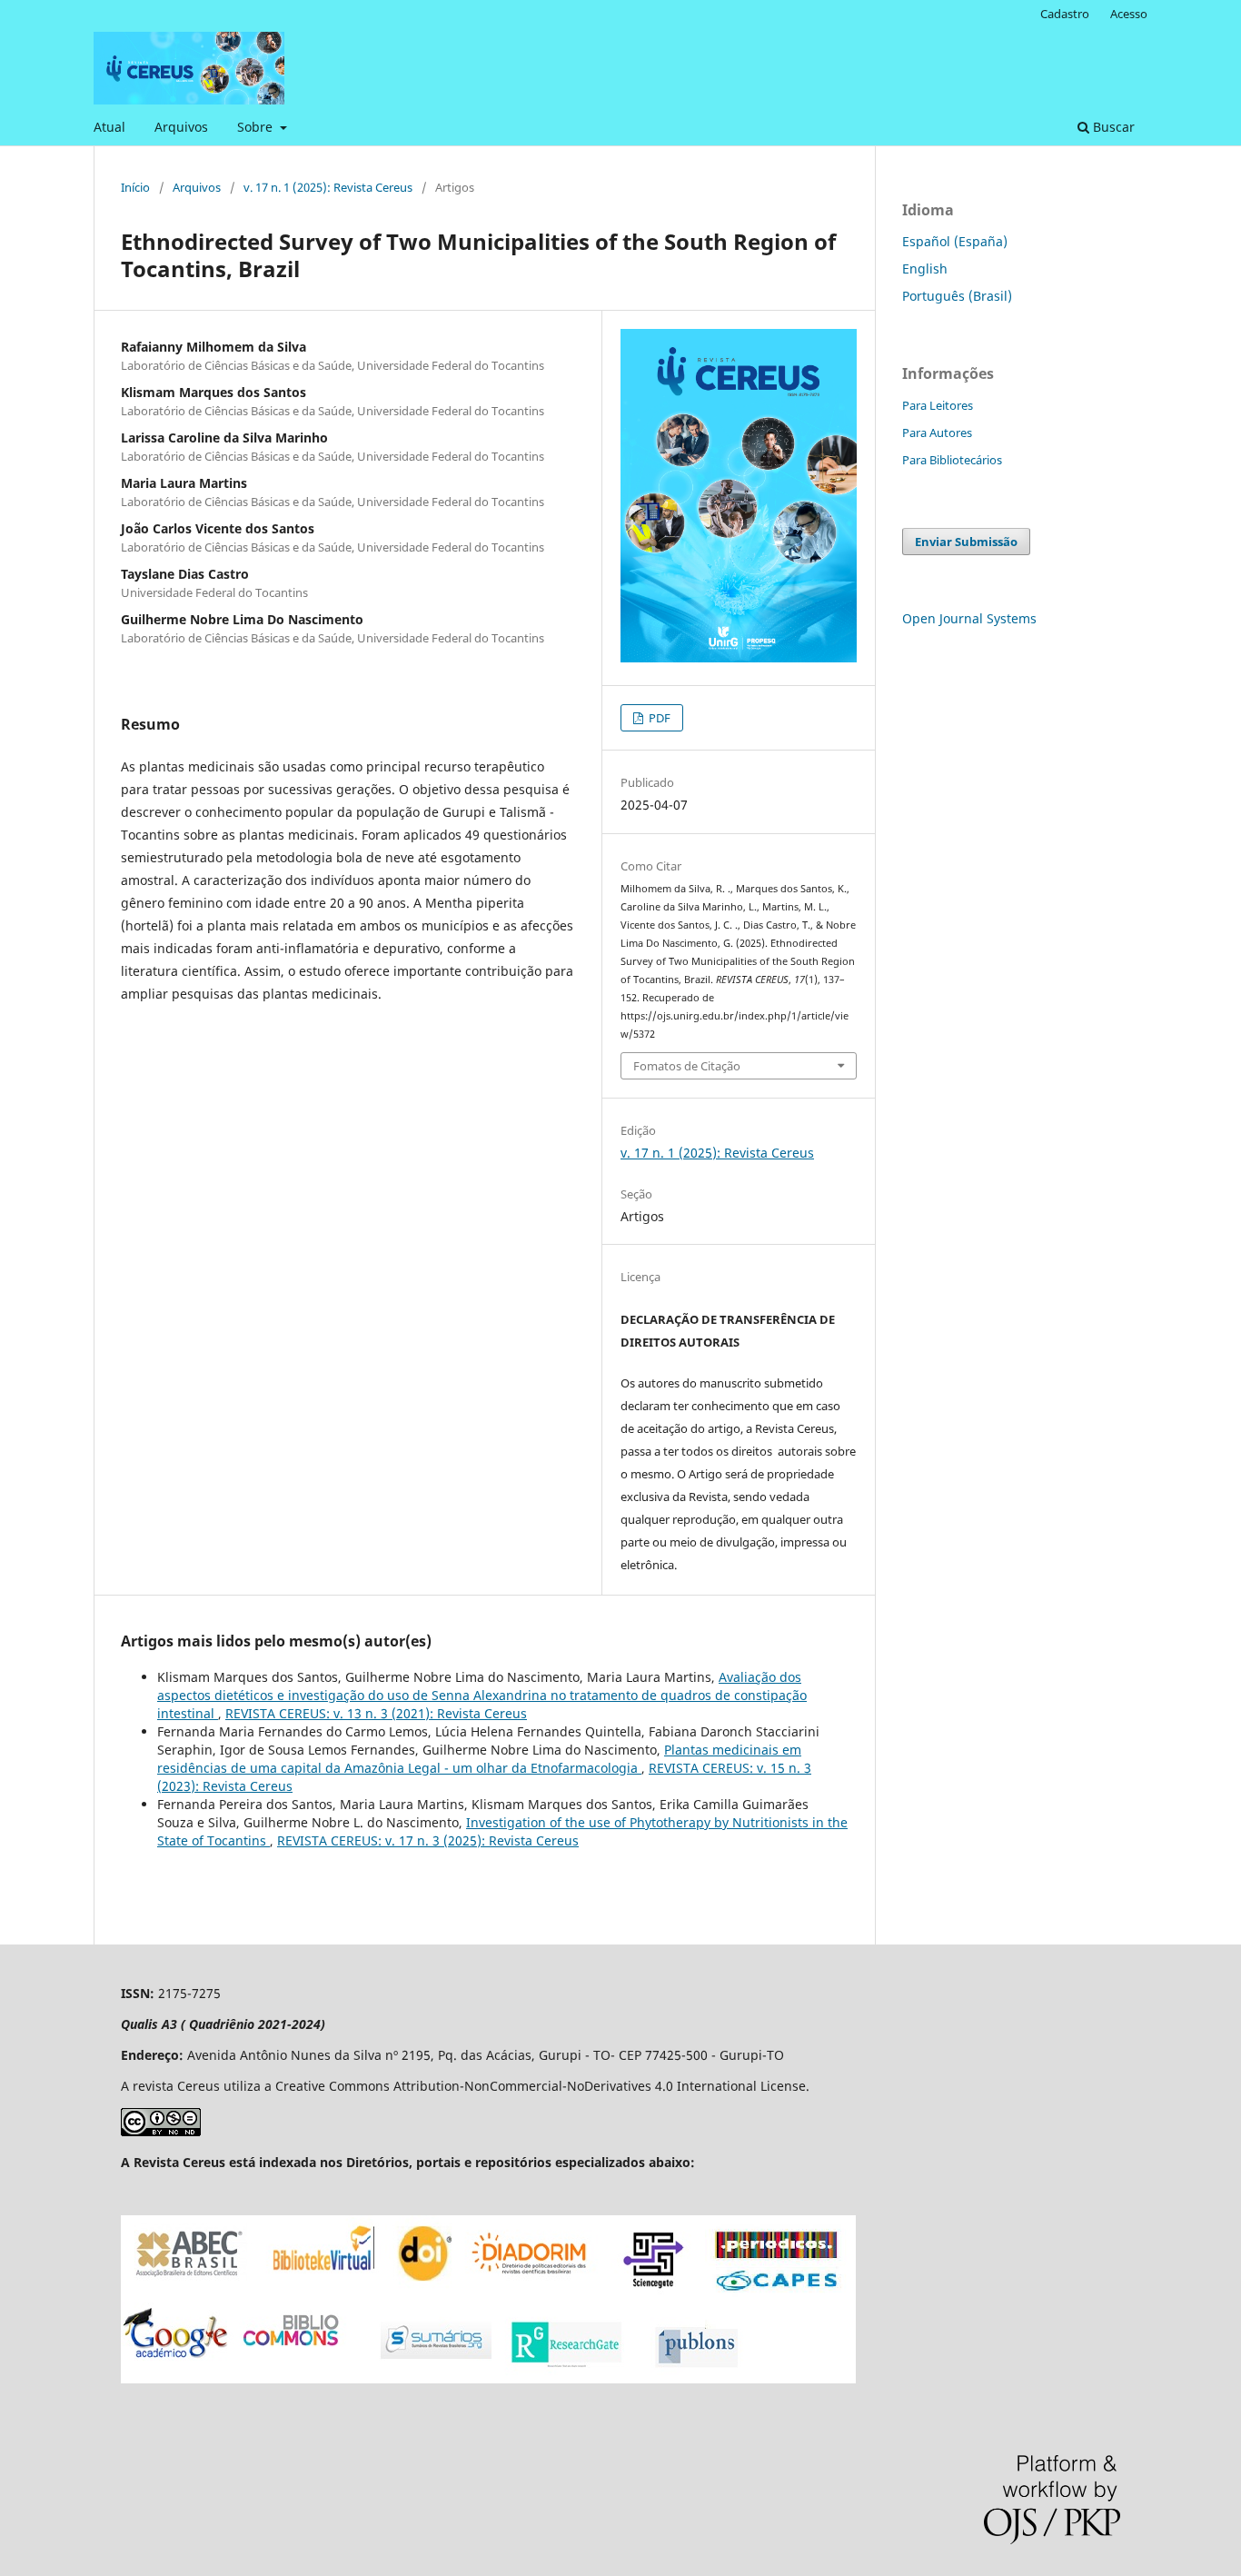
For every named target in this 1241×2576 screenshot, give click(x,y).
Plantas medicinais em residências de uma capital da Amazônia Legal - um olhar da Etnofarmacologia (479, 1759)
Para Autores (937, 433)
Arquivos (181, 127)
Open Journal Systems (969, 618)
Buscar (1112, 127)
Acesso (1129, 14)
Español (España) (955, 241)
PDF (658, 718)
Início (135, 187)
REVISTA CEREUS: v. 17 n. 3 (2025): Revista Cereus (428, 1840)
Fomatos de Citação (687, 1066)
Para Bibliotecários (952, 460)
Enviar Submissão (966, 542)
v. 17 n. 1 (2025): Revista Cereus (328, 187)
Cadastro (1065, 14)
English (925, 269)
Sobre (257, 127)
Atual (109, 127)
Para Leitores (938, 405)
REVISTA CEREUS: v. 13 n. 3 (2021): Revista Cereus (376, 1713)
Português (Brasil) (957, 296)
